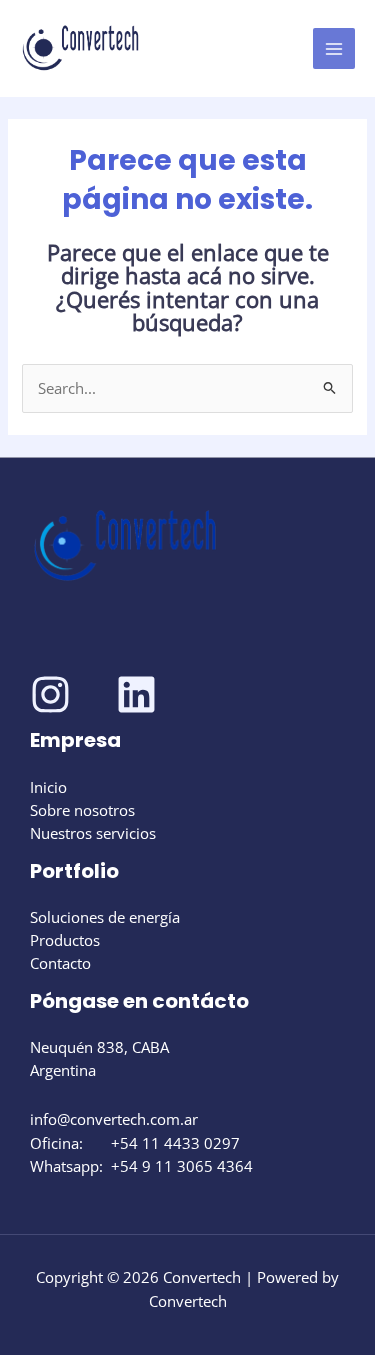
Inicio (48, 787)
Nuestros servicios (93, 833)
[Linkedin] (136, 694)
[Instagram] (50, 694)
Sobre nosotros (82, 810)
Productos (65, 940)
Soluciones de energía (105, 917)
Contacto (60, 963)
